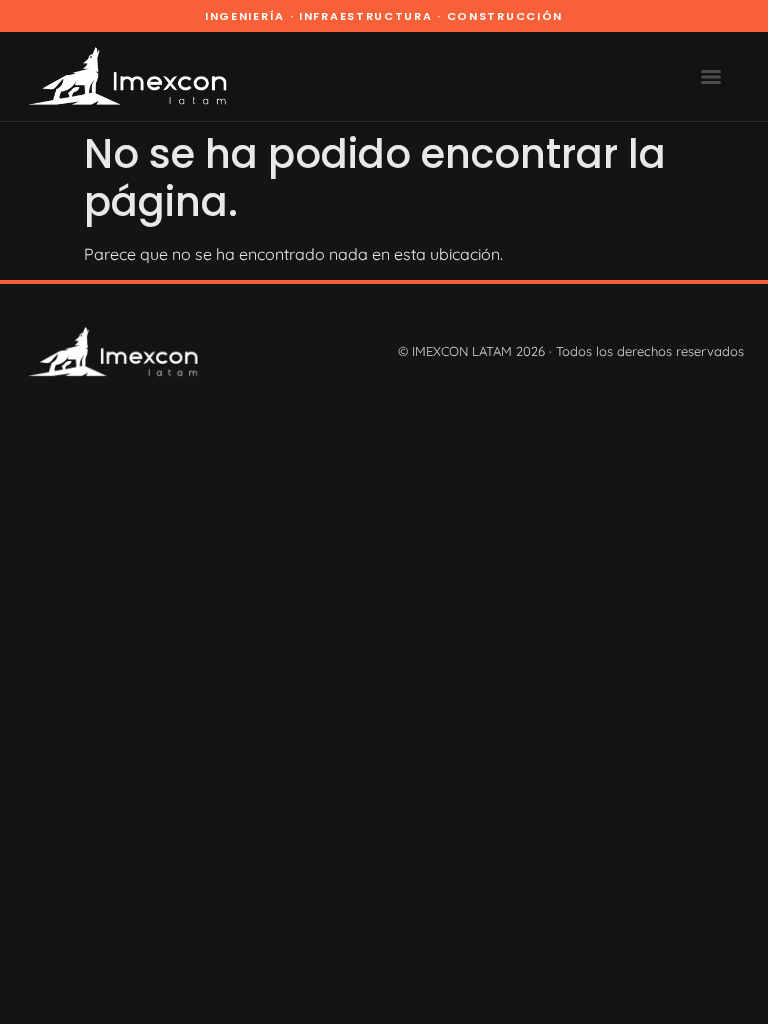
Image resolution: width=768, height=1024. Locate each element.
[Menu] (711, 77)
